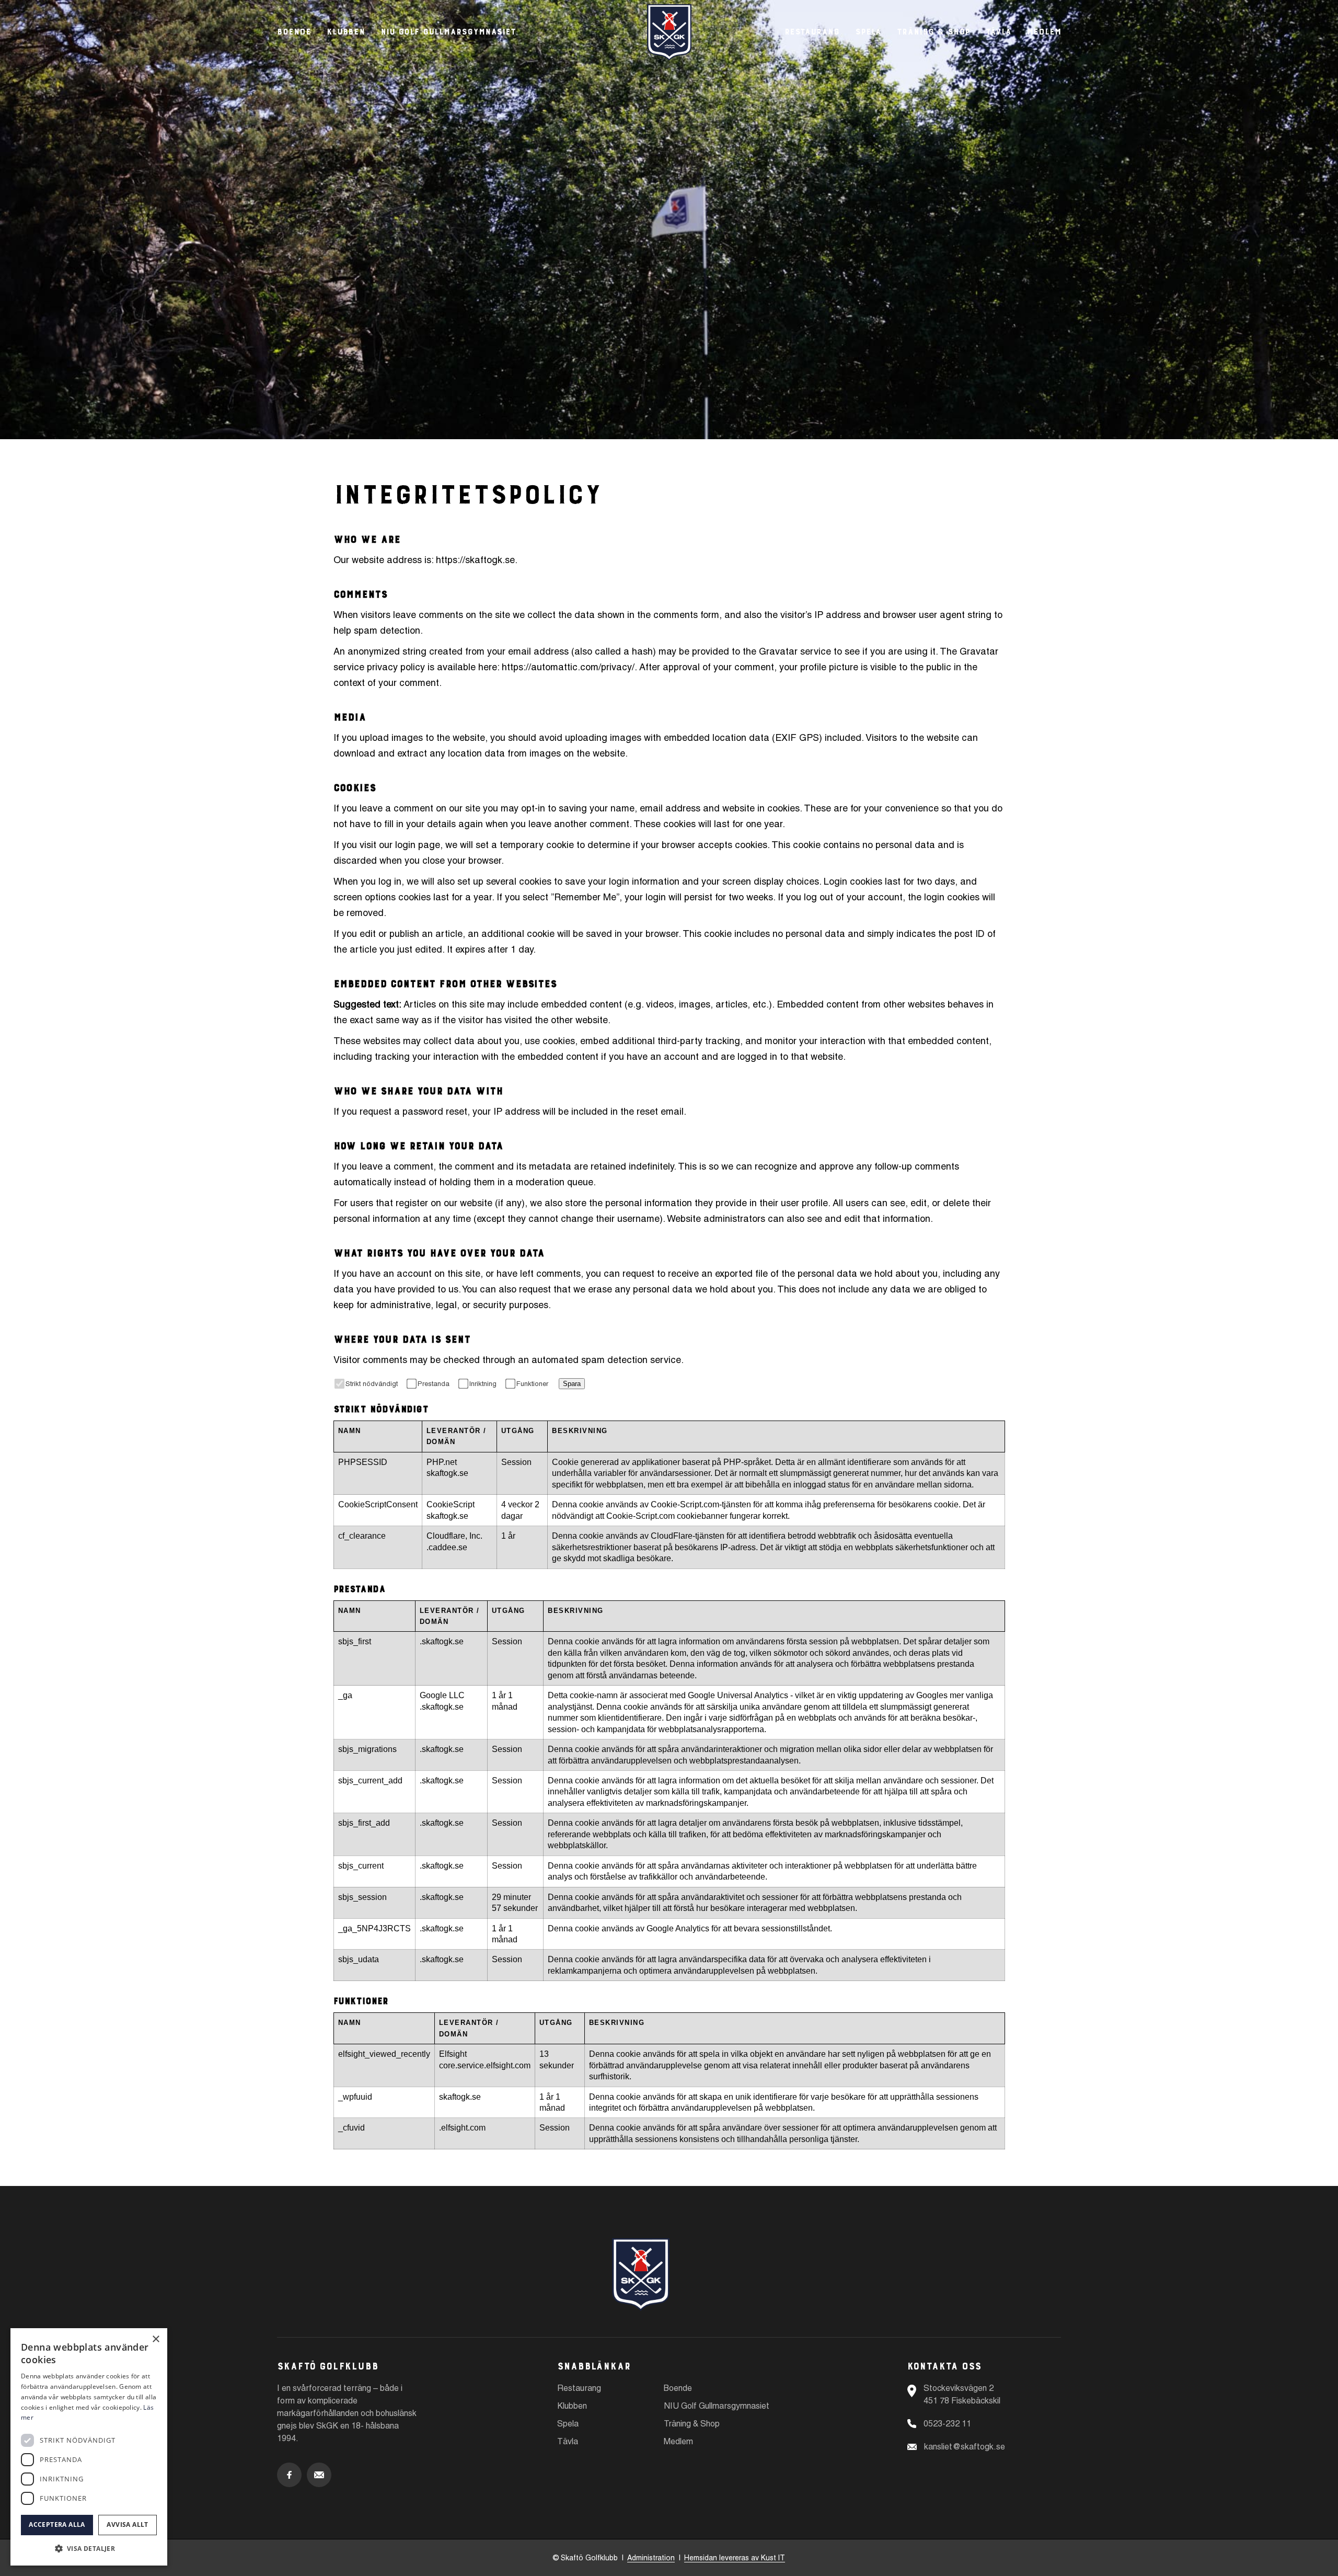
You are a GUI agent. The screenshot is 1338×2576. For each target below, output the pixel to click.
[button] (89, 2549)
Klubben (346, 30)
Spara (572, 1384)
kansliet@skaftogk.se (965, 2447)
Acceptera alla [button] (57, 2525)
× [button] (155, 2339)
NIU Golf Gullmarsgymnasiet (448, 30)
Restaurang (579, 2388)
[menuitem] (812, 30)
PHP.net (442, 1462)
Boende (294, 30)
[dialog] (89, 2447)
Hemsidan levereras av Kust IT (735, 2558)
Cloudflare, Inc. (454, 1536)
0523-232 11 (947, 2424)
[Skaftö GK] (669, 32)
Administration (651, 2558)
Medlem (678, 2441)
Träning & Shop (692, 2424)
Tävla (568, 2441)
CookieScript (451, 1504)
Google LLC (442, 1695)
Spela (568, 2424)
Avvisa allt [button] (127, 2525)
